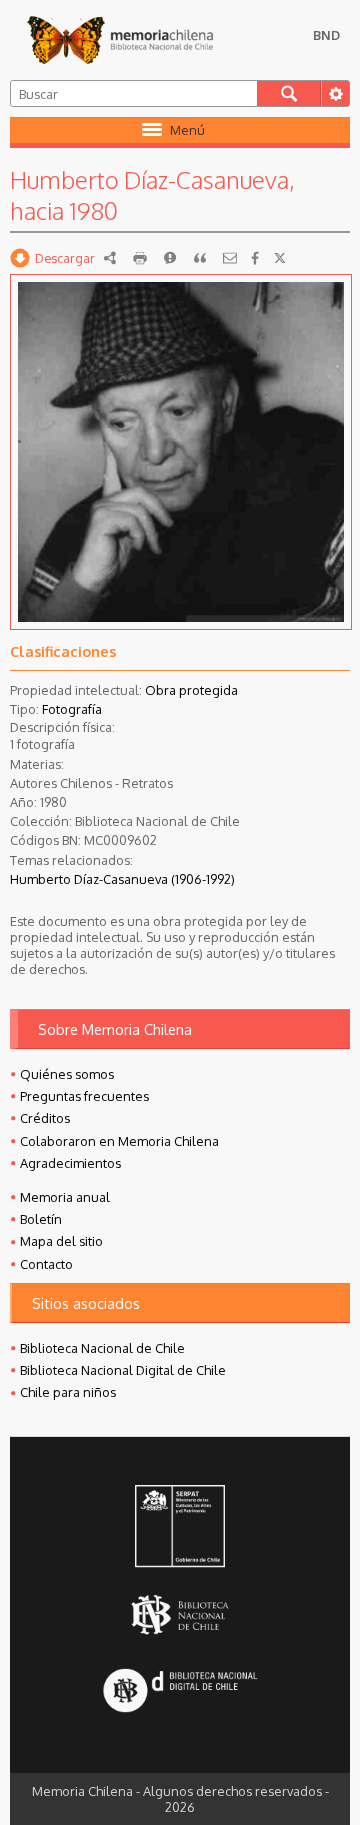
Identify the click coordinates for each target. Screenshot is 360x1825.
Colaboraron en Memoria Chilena (119, 1141)
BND (326, 35)
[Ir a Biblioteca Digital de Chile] (180, 1691)
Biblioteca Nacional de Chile (102, 1348)
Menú (187, 130)
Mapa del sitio (61, 1241)
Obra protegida (191, 690)
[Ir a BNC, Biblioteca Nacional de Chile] (180, 1614)
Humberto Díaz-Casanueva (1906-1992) (122, 879)
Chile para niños (68, 1392)
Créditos (45, 1118)
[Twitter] (280, 258)
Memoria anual (65, 1197)
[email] (230, 258)
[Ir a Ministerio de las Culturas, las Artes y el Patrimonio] (180, 1528)
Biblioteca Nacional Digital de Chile (123, 1370)
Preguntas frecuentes (84, 1096)
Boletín (41, 1219)
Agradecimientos (70, 1163)
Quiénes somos (67, 1074)
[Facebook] (255, 258)
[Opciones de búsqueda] (335, 93)
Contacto (46, 1264)
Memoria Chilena (120, 40)
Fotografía (72, 709)
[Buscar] (289, 93)
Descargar (65, 258)
